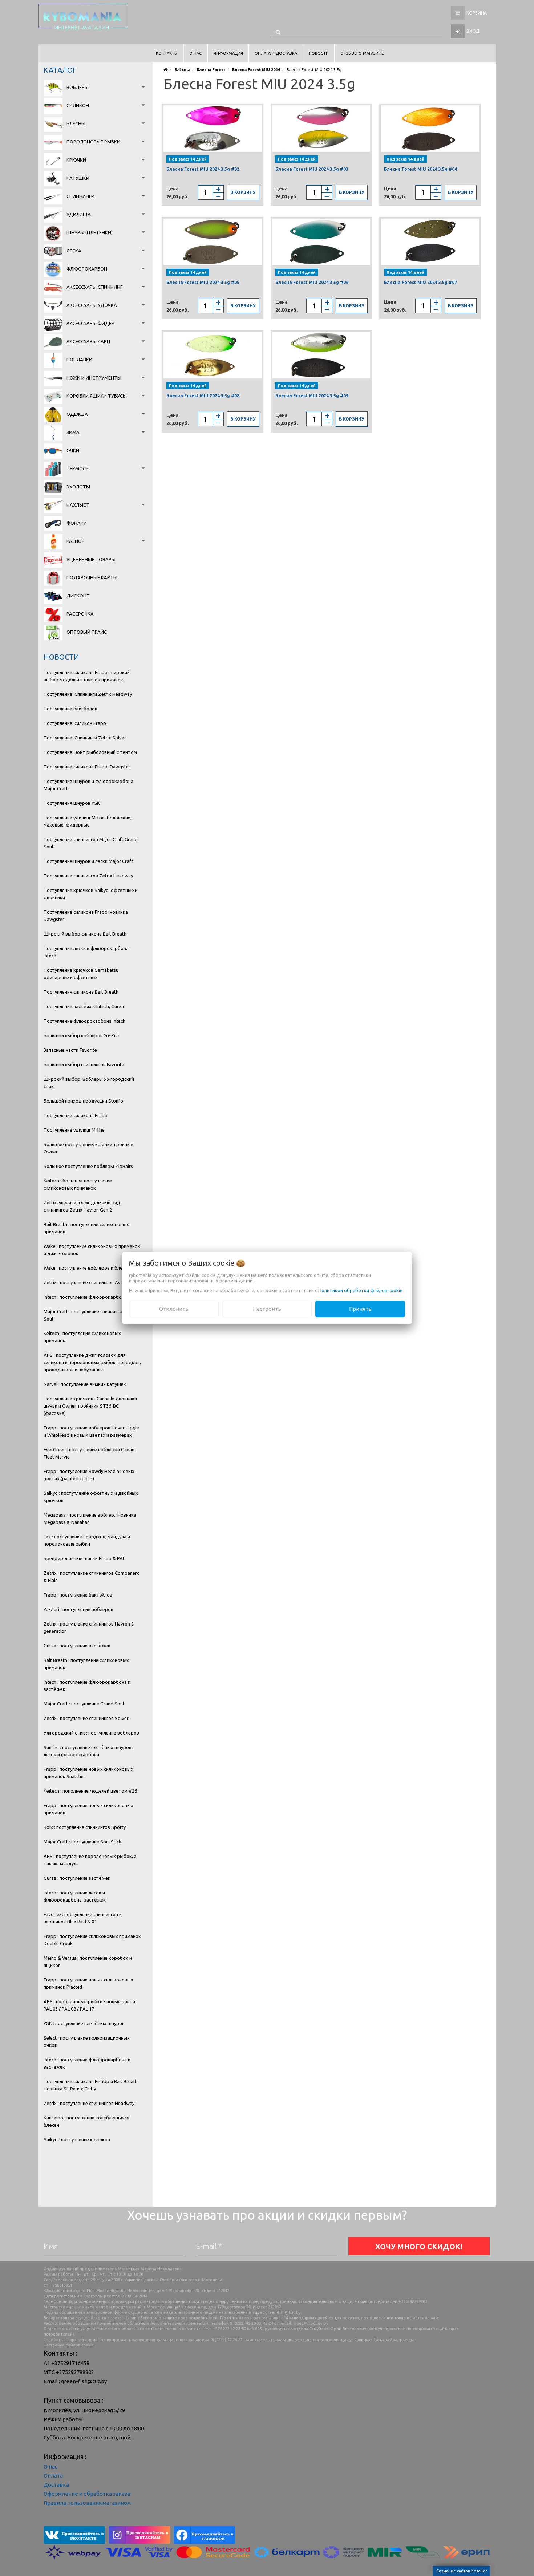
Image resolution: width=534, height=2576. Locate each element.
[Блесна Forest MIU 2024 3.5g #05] (213, 242)
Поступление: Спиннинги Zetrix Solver (85, 738)
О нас (50, 2467)
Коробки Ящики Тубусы (97, 396)
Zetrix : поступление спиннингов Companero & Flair (92, 1577)
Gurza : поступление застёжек (77, 1646)
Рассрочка (80, 614)
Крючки (76, 160)
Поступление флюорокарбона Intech (84, 1021)
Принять (360, 1309)
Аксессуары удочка (92, 305)
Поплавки (79, 360)
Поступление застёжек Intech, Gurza (84, 1006)
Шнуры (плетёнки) (90, 232)
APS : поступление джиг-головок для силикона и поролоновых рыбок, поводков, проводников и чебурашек (92, 1362)
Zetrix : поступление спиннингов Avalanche (90, 1282)
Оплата (53, 2476)
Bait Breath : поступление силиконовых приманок (86, 1228)
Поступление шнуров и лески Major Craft (88, 861)
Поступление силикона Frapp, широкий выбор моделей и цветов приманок (87, 676)
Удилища (79, 214)
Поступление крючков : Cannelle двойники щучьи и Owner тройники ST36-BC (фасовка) (90, 1406)
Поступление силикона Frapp (76, 1115)
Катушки (78, 178)
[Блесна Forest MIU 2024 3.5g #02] (213, 129)
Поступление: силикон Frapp (75, 723)
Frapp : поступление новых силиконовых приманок (88, 1809)
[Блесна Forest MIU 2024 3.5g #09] (321, 355)
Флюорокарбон (87, 269)
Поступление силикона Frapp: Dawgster (87, 767)
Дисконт (78, 596)
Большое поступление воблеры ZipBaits (88, 1166)
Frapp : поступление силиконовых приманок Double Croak (92, 1940)
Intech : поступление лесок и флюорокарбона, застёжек (75, 1896)
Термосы (78, 468)
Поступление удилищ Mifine (74, 1130)
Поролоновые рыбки (93, 142)
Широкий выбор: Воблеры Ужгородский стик (89, 1083)
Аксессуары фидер (90, 323)
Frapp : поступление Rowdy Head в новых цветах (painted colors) (89, 1475)
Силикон (78, 105)
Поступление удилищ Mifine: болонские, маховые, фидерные (88, 821)
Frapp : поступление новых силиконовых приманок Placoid (88, 1983)
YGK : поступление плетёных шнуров (84, 2023)
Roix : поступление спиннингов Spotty (85, 1827)
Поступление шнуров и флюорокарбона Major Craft (88, 785)
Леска (74, 251)
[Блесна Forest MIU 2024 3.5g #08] (213, 355)
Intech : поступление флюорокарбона (85, 1297)
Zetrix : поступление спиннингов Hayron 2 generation (89, 1627)
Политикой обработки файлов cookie (360, 1290)
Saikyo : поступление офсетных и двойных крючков (91, 1497)
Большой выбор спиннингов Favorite (84, 1064)
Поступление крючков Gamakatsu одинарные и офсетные (81, 974)
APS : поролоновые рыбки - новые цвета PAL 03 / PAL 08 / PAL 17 (89, 2005)
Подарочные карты (92, 577)
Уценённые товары (91, 559)
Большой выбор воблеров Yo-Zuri (82, 1035)
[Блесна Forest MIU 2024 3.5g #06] (321, 242)
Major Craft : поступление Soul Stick (82, 1842)
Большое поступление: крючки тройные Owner (88, 1148)
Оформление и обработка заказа (87, 2494)
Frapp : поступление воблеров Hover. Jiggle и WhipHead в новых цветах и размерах (91, 1431)
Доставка (56, 2485)
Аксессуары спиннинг (94, 287)
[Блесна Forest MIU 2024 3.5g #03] (321, 129)
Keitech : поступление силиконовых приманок (82, 1337)
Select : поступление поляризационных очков (87, 2041)
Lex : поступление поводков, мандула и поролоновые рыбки (87, 1540)
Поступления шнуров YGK (72, 803)
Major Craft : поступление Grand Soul (84, 1704)
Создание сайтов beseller (462, 2571)
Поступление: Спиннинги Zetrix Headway (88, 694)
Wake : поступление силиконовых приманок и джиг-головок (92, 1250)
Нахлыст (78, 505)
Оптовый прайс (87, 632)
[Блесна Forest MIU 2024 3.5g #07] (430, 242)
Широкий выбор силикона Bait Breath (85, 934)
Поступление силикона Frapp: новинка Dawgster (86, 916)
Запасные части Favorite (70, 1050)
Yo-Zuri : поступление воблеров (78, 1609)
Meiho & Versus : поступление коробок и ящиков (88, 1962)
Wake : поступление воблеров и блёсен (87, 1268)
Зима (73, 432)
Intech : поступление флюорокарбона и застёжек (87, 1685)
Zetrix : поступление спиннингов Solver (86, 1718)
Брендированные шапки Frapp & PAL (84, 1558)
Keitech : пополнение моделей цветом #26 (90, 1791)
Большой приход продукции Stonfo (83, 1101)
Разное (75, 541)
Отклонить (174, 1309)
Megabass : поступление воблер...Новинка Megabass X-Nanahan (90, 1518)
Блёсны (76, 123)
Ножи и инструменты (94, 378)
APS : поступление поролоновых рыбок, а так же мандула (90, 1860)
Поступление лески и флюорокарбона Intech (86, 952)
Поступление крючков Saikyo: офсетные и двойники (91, 894)
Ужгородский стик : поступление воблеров (91, 1733)
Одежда (77, 414)
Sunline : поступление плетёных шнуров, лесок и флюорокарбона (88, 1751)
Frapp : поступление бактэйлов (78, 1595)
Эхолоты (78, 487)
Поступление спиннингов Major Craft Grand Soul (91, 843)
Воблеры (78, 87)
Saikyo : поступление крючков (77, 2139)
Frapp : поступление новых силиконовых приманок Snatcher (88, 1773)
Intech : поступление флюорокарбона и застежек (87, 2063)
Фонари (77, 523)
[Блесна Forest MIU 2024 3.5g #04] (430, 129)
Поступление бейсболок (70, 709)
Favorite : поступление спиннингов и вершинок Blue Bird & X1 (83, 1918)
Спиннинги (80, 196)
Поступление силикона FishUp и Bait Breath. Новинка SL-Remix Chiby (91, 2085)
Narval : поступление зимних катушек (85, 1384)
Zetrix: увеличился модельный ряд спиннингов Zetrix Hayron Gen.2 (82, 1206)
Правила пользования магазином (87, 2503)
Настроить (267, 1309)
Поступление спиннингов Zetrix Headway (88, 876)
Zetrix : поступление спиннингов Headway (89, 2103)
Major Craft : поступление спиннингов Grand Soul (91, 1315)
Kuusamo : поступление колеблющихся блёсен (86, 2121)
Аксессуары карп (88, 341)
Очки (73, 450)
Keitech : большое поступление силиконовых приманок (78, 1184)
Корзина (477, 13)
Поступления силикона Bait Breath (81, 992)
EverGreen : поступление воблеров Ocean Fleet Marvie (89, 1453)
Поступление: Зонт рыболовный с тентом (90, 752)
